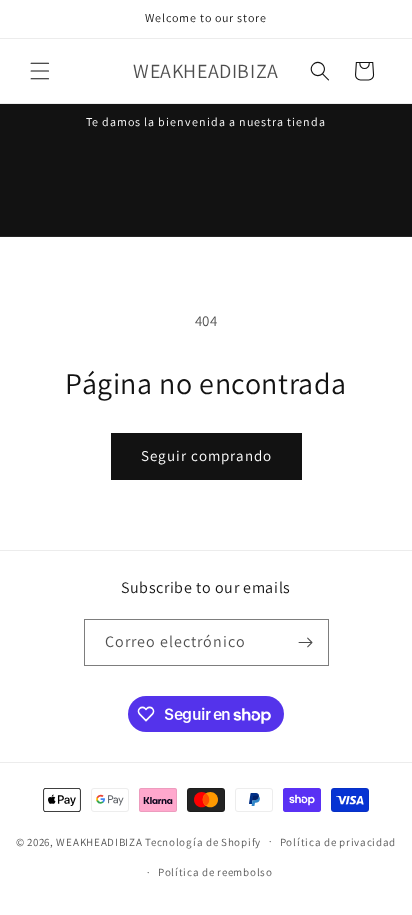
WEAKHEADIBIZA (99, 841)
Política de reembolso (215, 872)
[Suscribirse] (306, 642)
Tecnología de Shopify (203, 841)
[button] (40, 71)
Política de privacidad (338, 842)
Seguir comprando (206, 455)
